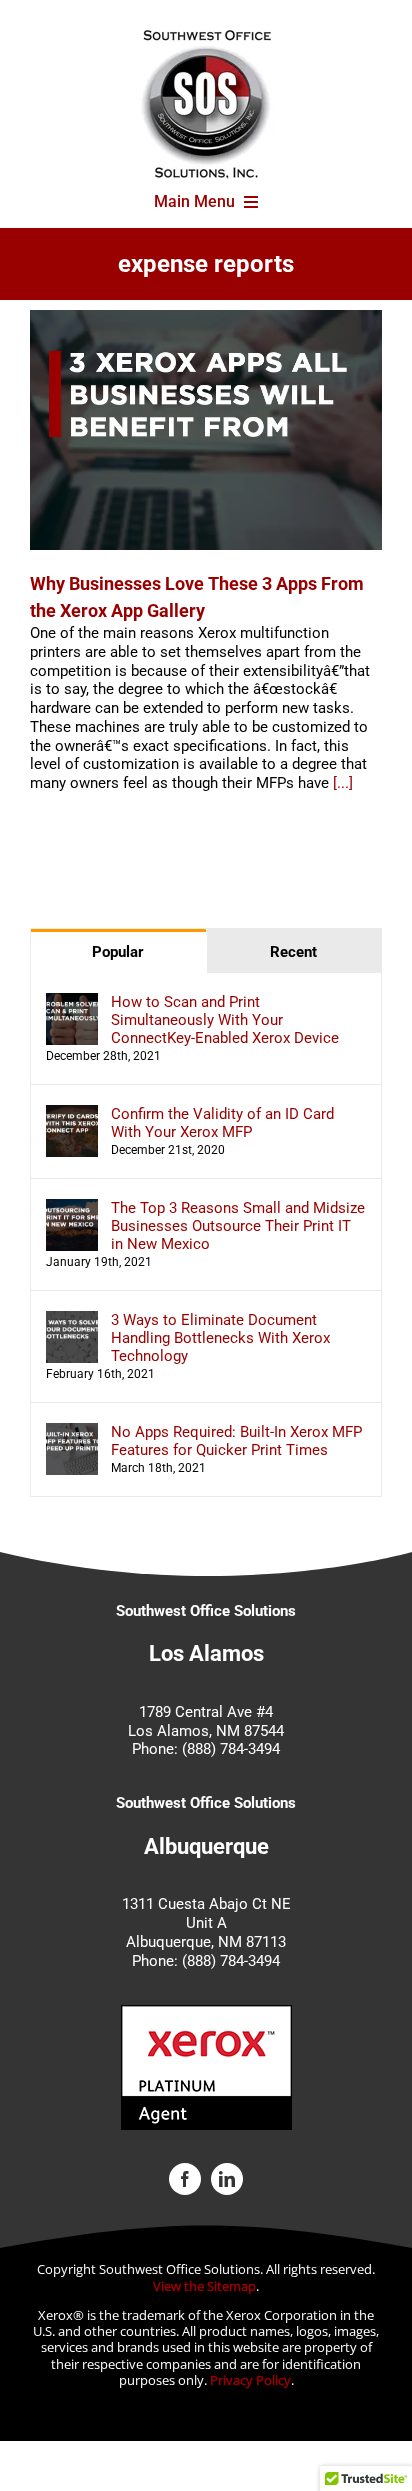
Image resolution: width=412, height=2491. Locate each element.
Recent (293, 952)
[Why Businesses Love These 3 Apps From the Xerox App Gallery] (206, 430)
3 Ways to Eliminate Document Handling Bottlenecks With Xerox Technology (220, 1338)
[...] (343, 783)
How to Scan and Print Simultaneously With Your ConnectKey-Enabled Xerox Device (225, 1020)
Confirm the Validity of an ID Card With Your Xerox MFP (222, 1123)
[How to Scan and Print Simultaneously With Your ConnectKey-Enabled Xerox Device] (72, 1002)
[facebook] (185, 2179)
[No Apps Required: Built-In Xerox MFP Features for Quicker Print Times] (72, 1432)
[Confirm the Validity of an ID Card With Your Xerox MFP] (72, 1114)
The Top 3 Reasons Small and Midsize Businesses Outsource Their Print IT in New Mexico (238, 1226)
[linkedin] (227, 2179)
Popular (118, 952)
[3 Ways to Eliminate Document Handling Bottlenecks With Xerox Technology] (72, 1320)
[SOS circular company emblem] (206, 37)
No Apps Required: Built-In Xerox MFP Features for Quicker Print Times (236, 1441)
